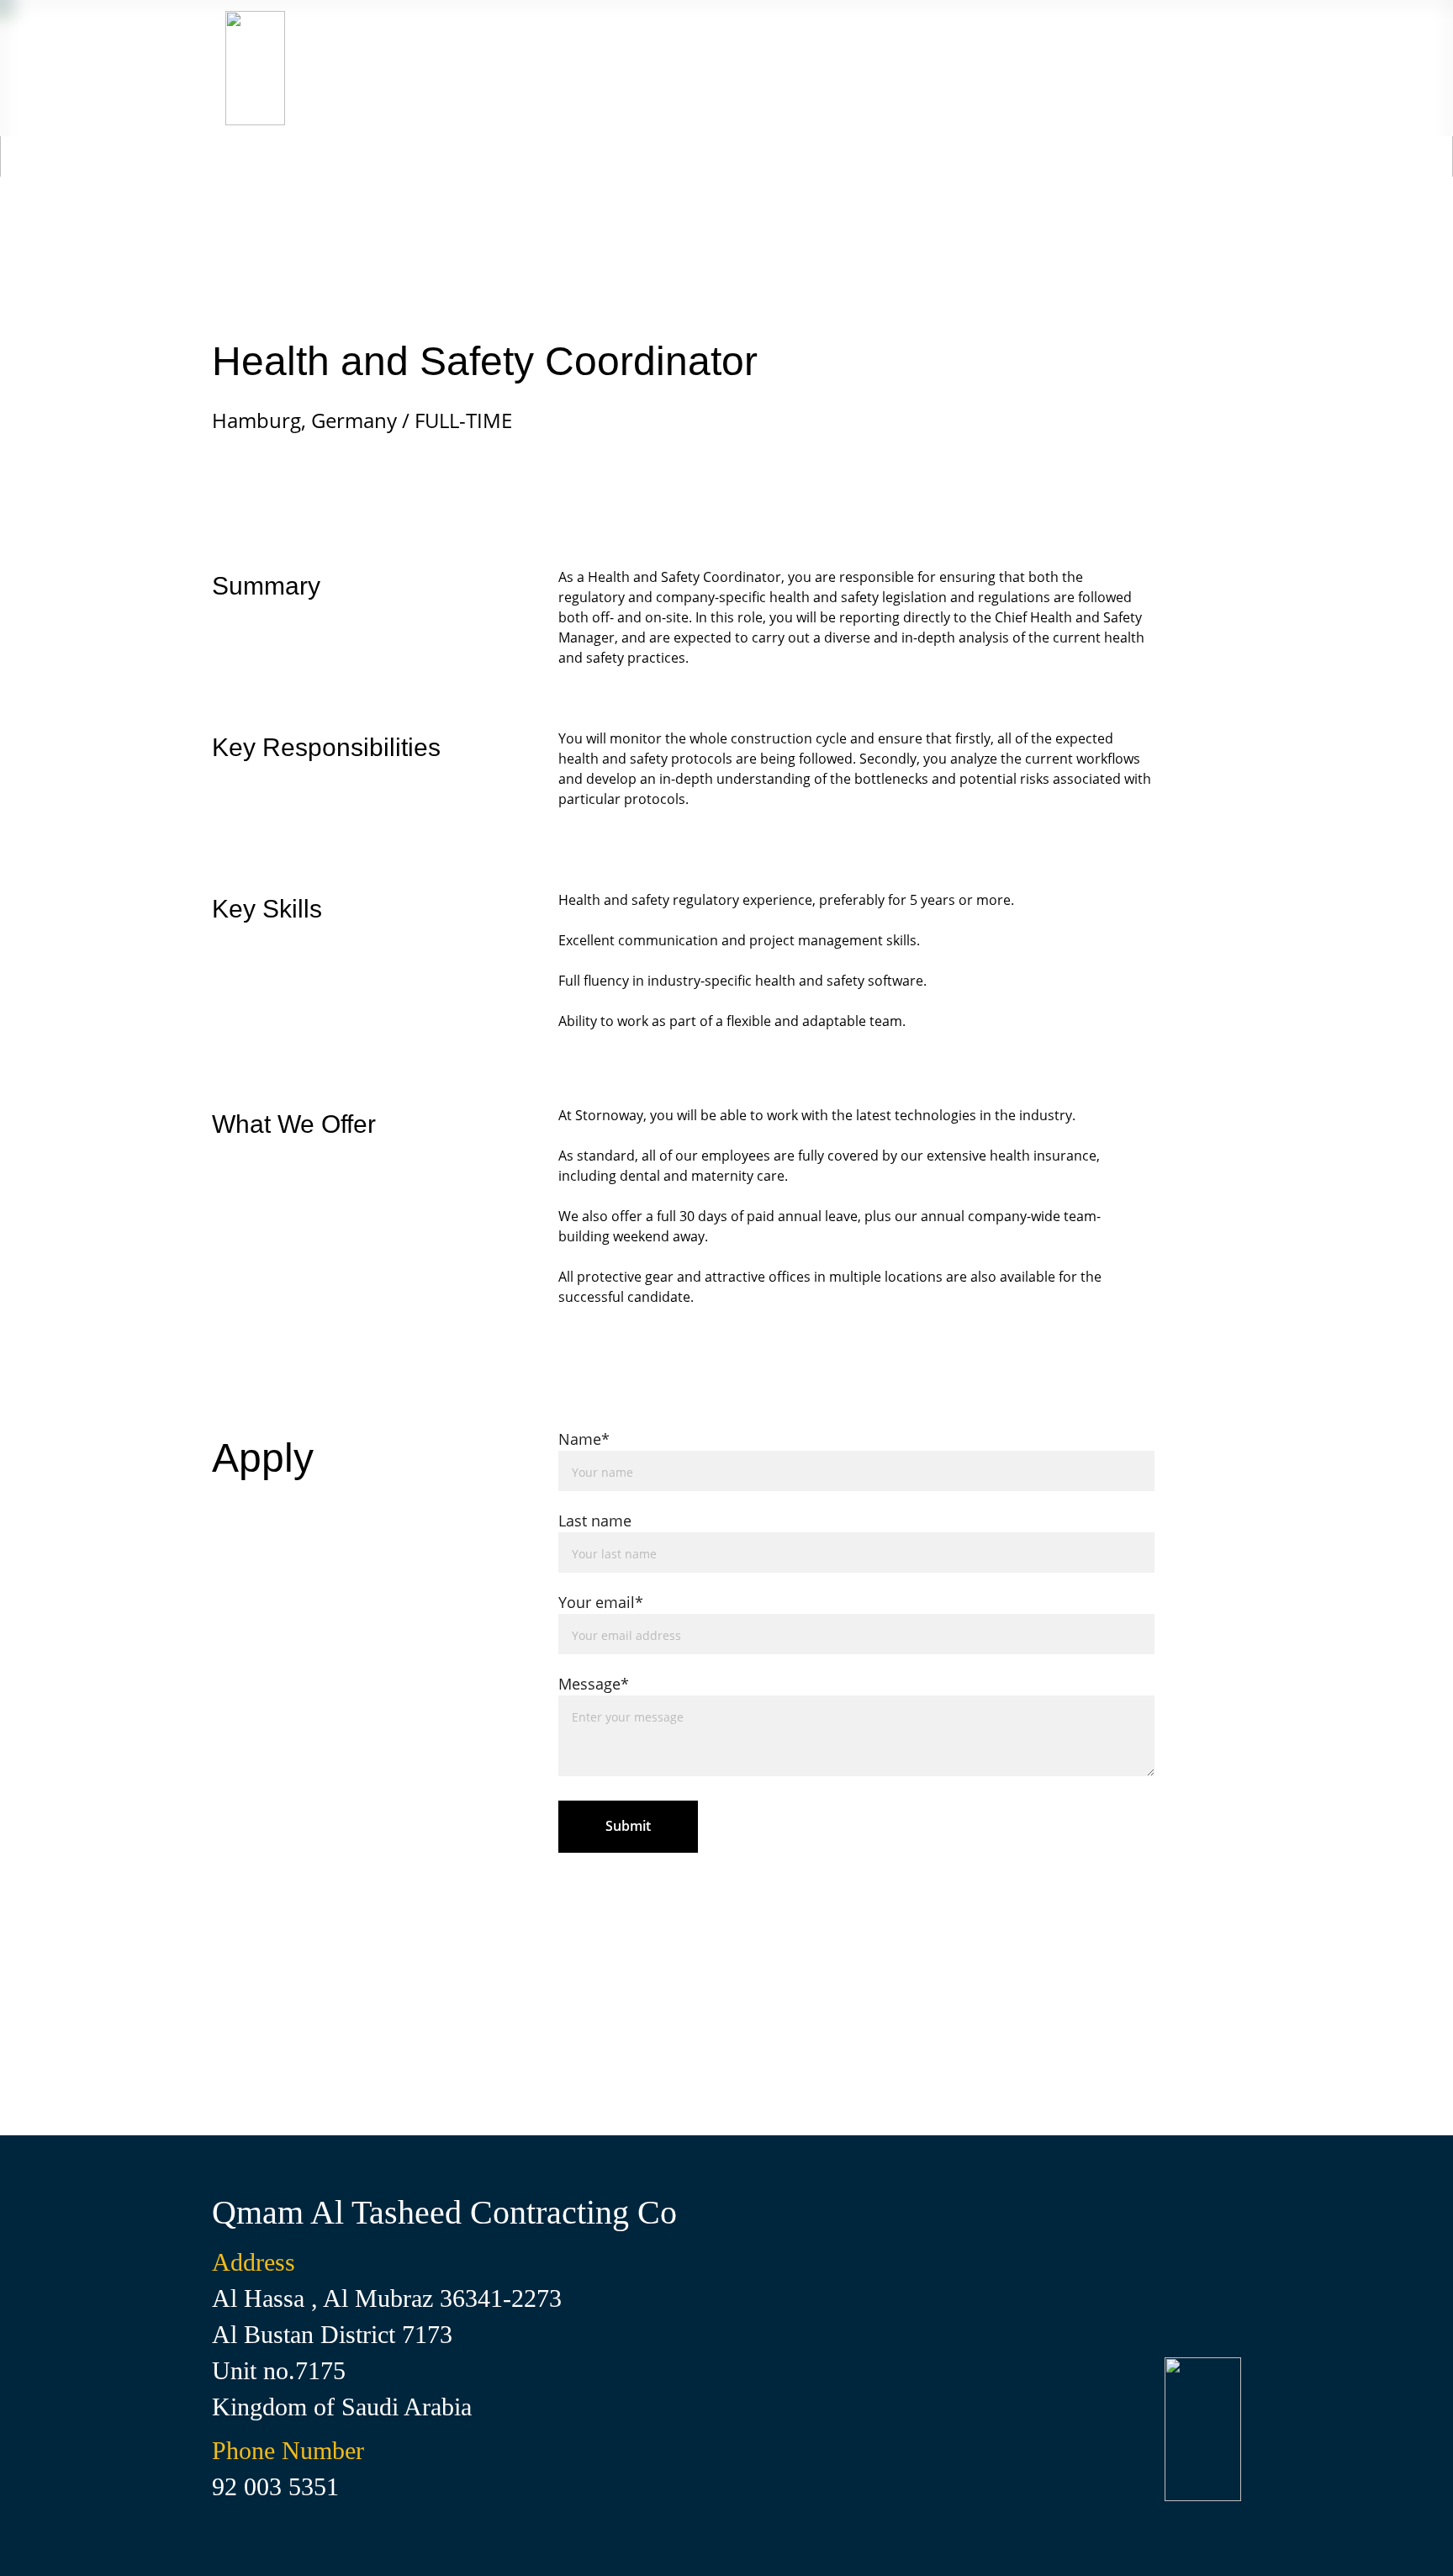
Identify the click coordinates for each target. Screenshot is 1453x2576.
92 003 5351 (275, 2486)
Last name (595, 1521)
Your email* (601, 1602)
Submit (628, 1826)
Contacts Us (845, 68)
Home (1094, 68)
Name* (584, 1439)
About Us (982, 68)
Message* (594, 1684)
